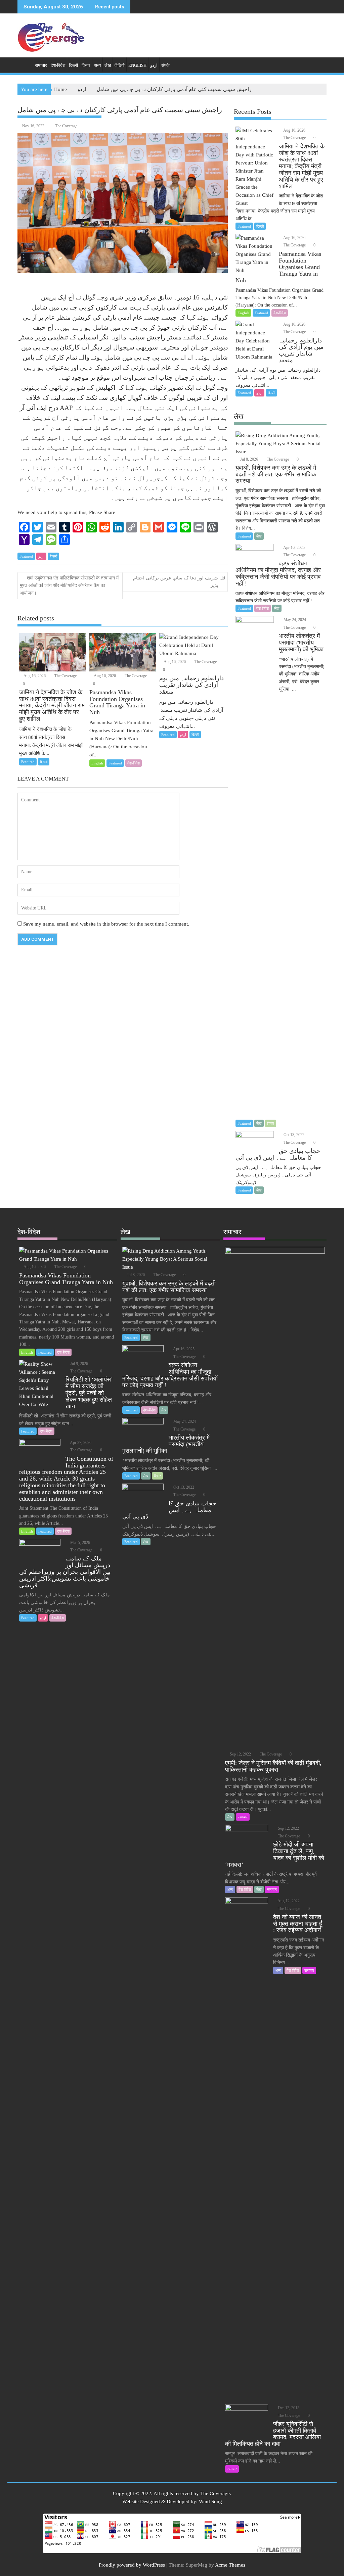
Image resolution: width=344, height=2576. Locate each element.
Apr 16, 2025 (294, 548)
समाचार (41, 65)
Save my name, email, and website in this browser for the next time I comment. (106, 924)
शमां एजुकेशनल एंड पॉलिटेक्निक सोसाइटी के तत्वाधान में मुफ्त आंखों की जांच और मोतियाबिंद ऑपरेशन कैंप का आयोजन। (69, 586)
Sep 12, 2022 (240, 1754)
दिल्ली (73, 65)
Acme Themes (230, 2565)
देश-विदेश (58, 65)
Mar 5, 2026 (80, 1543)
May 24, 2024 (294, 620)
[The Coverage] (24, 64)
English (137, 65)
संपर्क (165, 65)
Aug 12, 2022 (288, 1901)
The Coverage (66, 126)
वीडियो (120, 65)
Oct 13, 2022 (293, 1135)
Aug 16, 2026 (34, 676)
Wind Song (210, 2501)
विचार (86, 65)
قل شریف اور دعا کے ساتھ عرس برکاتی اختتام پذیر (179, 582)
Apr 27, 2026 (80, 1443)
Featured (26, 556)
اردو (154, 65)
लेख (108, 65)
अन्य (97, 65)
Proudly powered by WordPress (132, 2565)
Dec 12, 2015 (288, 2408)
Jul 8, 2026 (249, 459)
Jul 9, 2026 (79, 1364)
